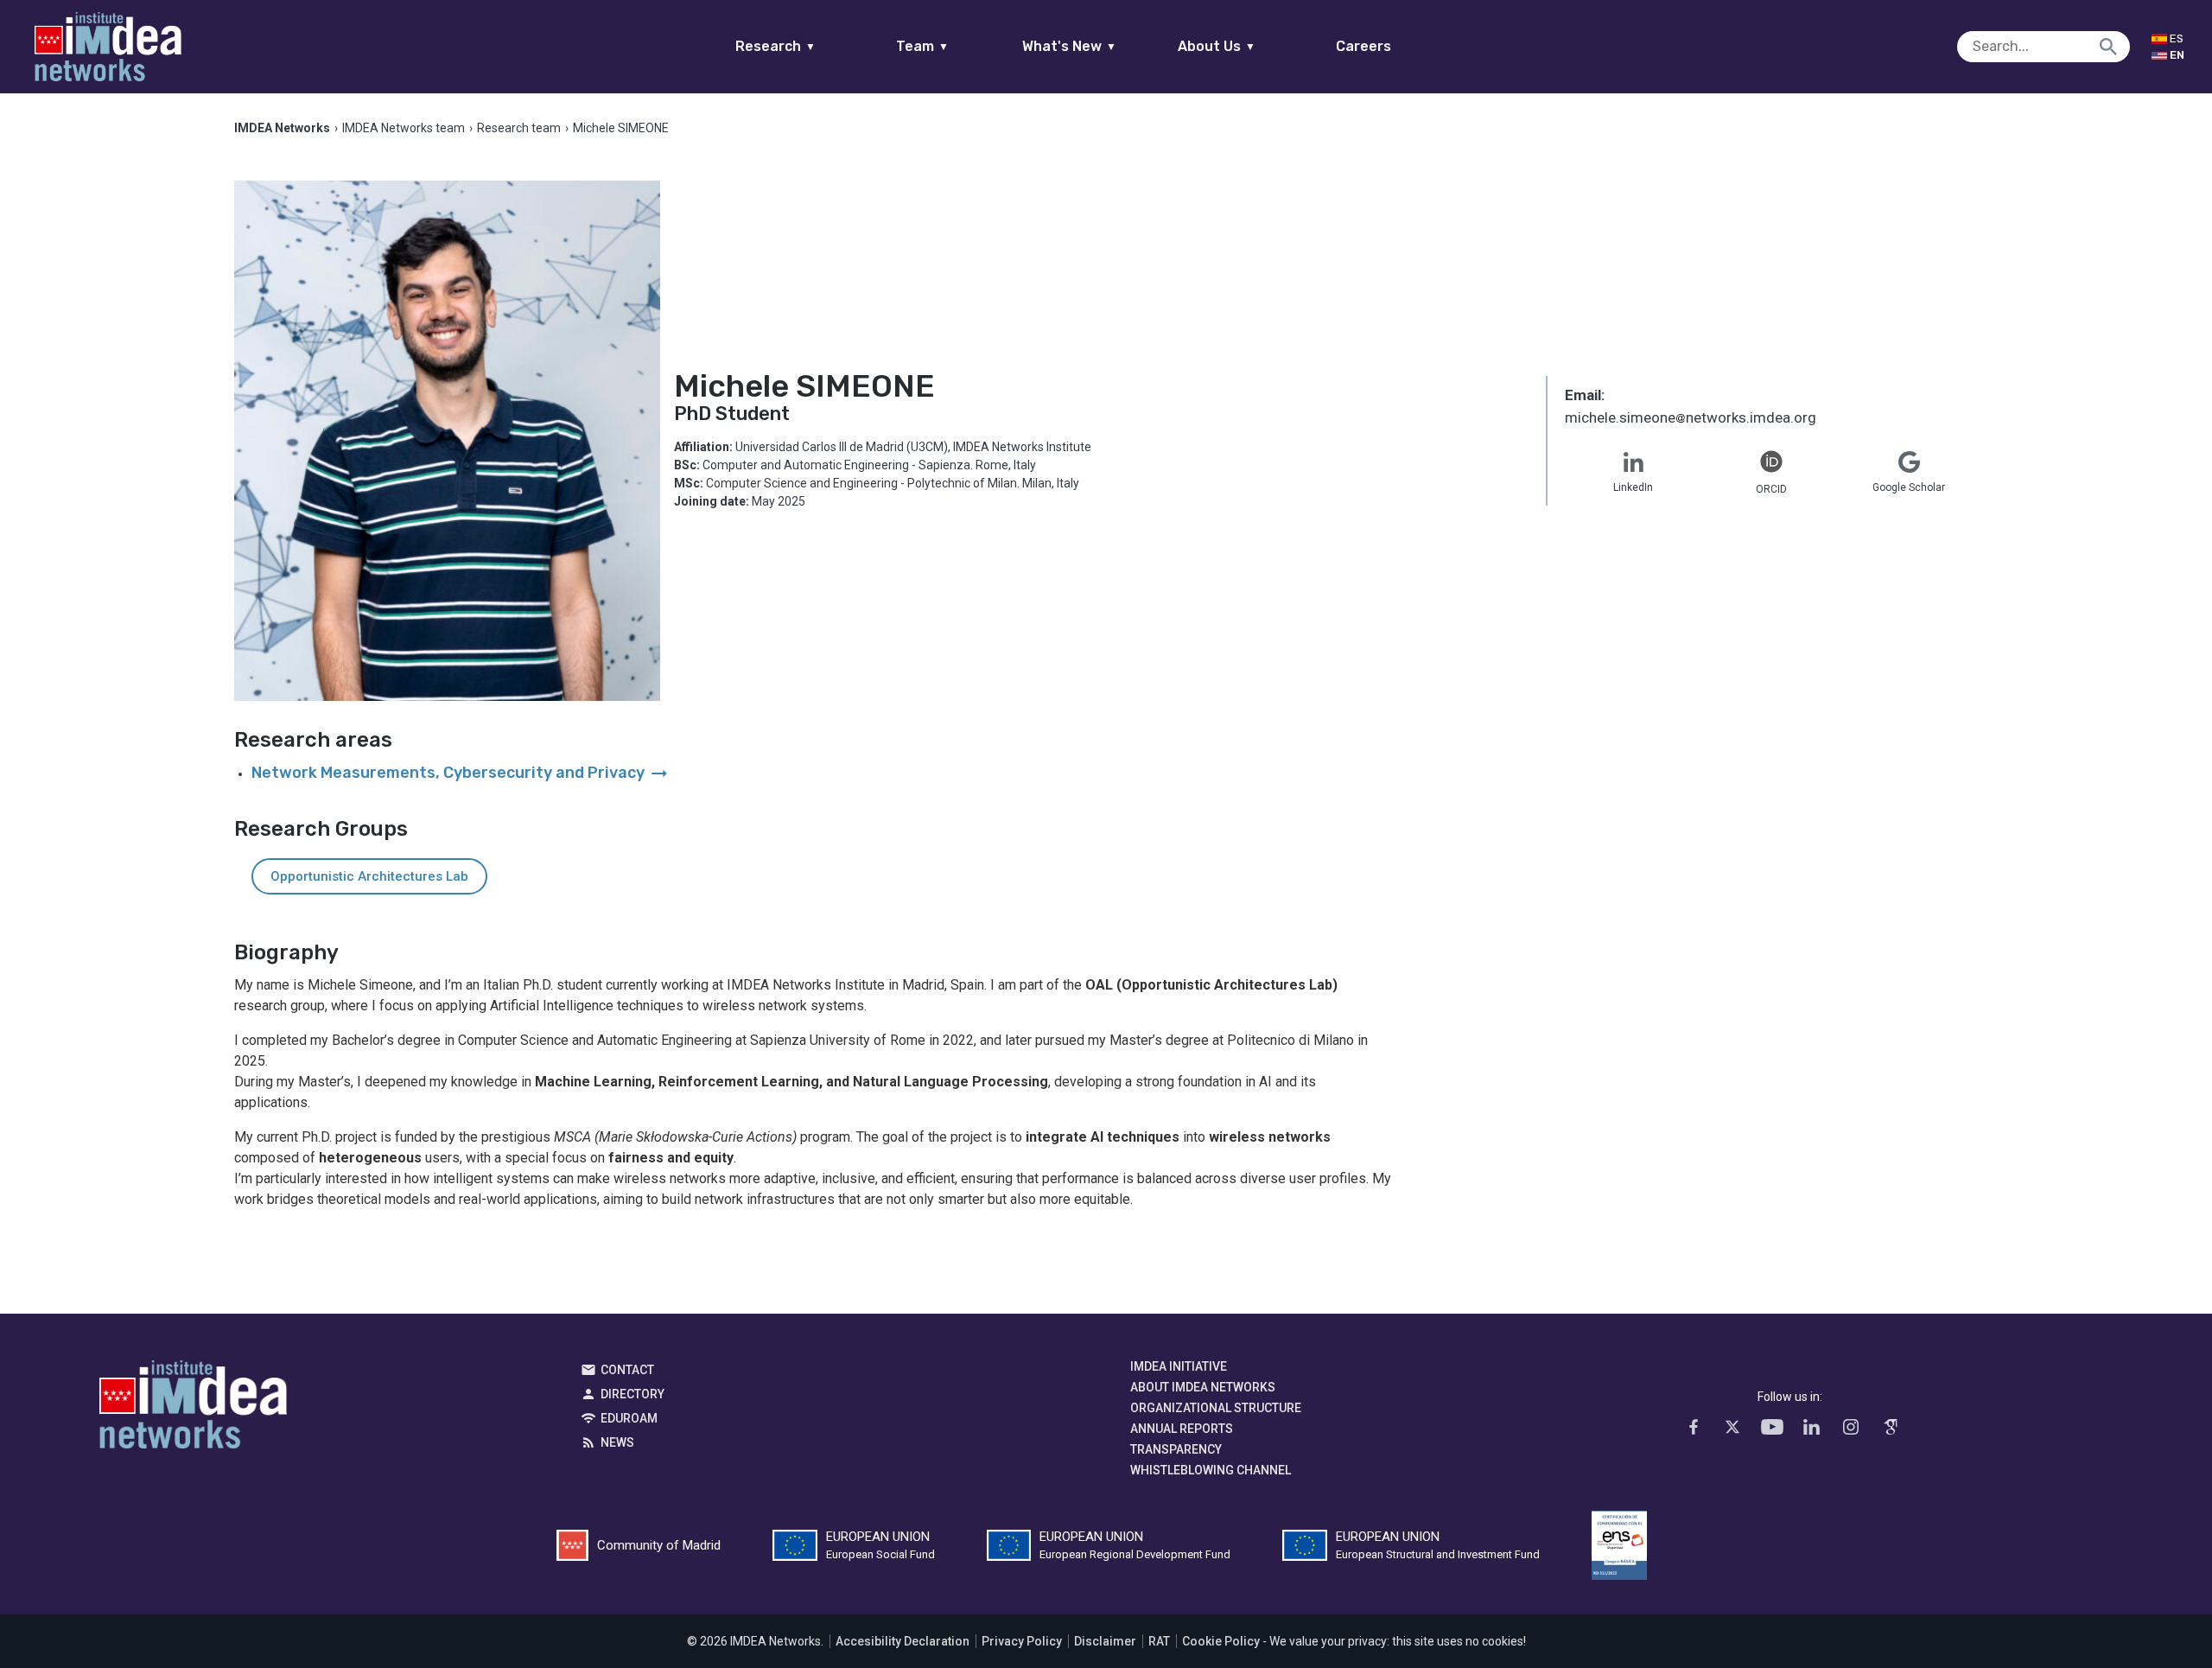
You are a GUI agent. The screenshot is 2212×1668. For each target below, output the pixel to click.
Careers (1363, 46)
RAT (1159, 1641)
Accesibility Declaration (903, 1641)
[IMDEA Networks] (108, 47)
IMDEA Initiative (1179, 1366)
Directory (632, 1394)
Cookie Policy (1221, 1641)
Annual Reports (1182, 1429)
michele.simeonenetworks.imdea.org (1691, 419)
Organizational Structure (1216, 1408)
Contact (627, 1370)
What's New (1069, 46)
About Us (1217, 46)
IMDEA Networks (193, 1409)
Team (922, 46)
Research (775, 46)
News (617, 1442)
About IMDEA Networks (1203, 1387)
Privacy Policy (1022, 1641)
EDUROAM (629, 1418)
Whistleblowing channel (1211, 1470)
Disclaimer (1105, 1641)
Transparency (1176, 1449)
